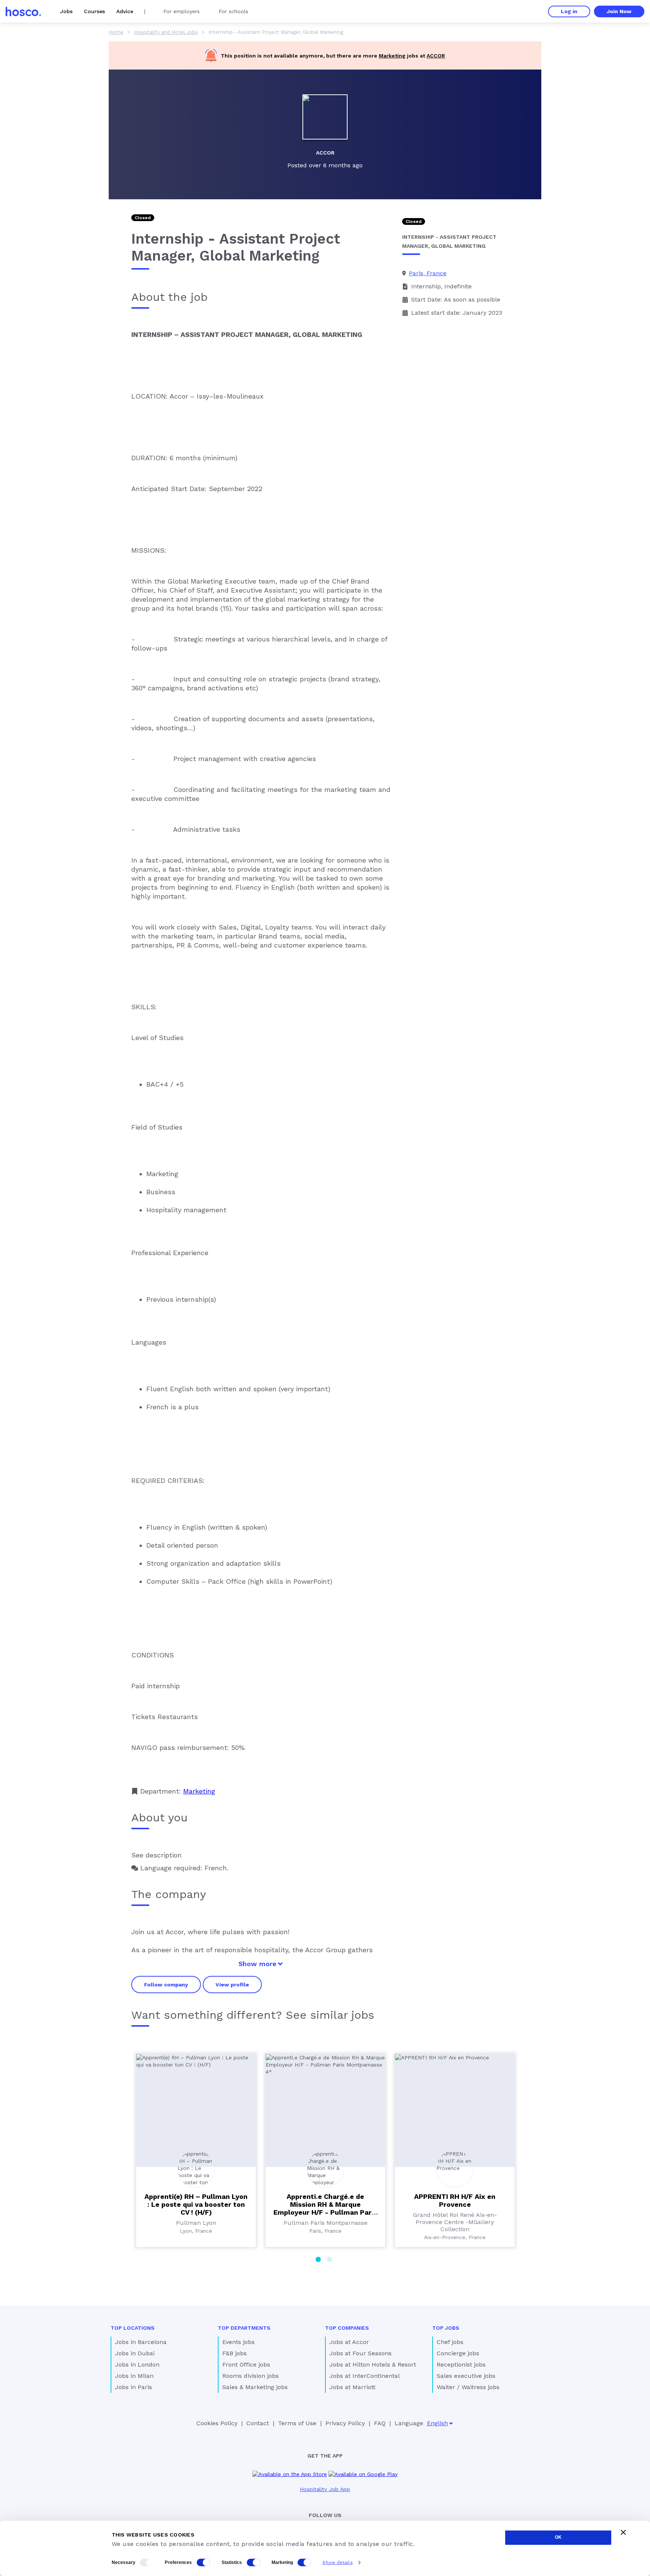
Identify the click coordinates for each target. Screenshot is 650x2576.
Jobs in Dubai (135, 2353)
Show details (337, 2562)
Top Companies (347, 2328)
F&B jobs (235, 2353)
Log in (569, 11)
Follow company (166, 1985)
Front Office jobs (246, 2364)
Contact (258, 2423)
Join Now (619, 11)
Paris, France (428, 273)
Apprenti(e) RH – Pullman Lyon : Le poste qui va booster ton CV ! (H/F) (196, 2204)
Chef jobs (450, 2342)
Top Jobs (446, 2328)
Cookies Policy (217, 2423)
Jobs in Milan (134, 2376)
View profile (232, 1985)
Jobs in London (137, 2364)
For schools (233, 11)
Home (116, 32)
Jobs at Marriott (352, 2387)
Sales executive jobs (466, 2376)
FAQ (380, 2423)
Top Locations (133, 2328)
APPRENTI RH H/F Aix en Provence (455, 2200)
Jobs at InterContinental (365, 2376)
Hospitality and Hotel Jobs (166, 32)
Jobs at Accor (349, 2342)
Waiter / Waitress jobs (468, 2387)
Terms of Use (297, 2423)
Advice (125, 11)
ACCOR (436, 56)
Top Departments (244, 2328)
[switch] (204, 2562)
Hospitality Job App (325, 2489)
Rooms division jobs (251, 2376)
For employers (181, 11)
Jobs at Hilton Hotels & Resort (373, 2364)
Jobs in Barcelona (141, 2342)
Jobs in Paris (134, 2387)
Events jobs (238, 2342)
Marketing (392, 56)
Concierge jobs (458, 2353)
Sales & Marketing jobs (255, 2387)
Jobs (66, 11)
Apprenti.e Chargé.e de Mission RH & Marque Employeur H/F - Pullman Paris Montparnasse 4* (325, 2208)
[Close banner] (623, 2532)
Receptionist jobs (461, 2364)
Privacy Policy (345, 2423)
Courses (94, 11)
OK (558, 2537)
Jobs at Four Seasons (361, 2353)
